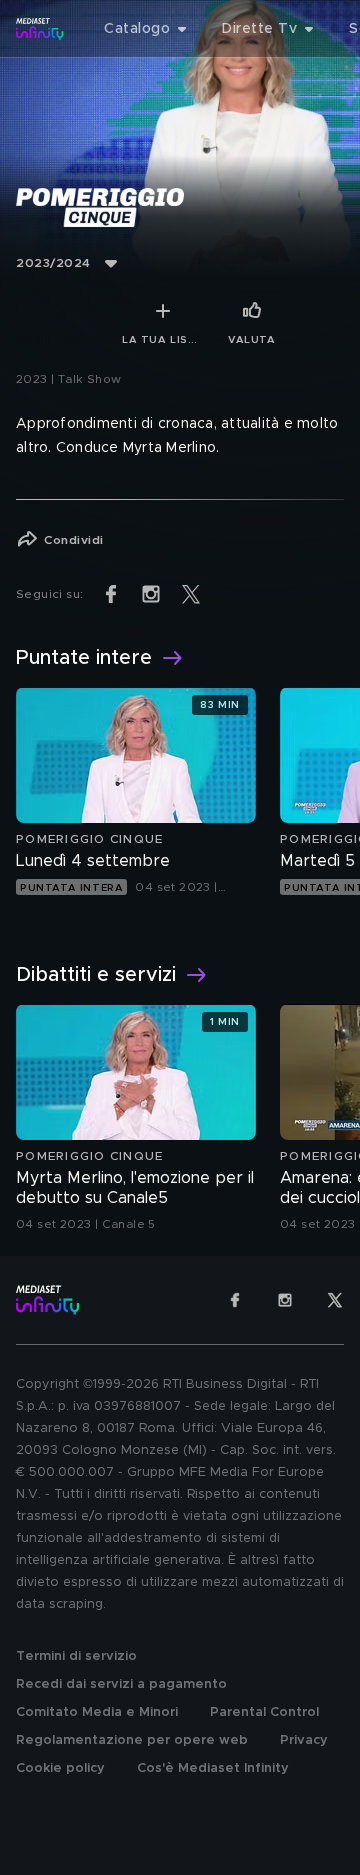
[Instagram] (285, 1300)
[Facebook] (235, 1300)
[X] (335, 1300)
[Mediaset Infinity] (40, 29)
